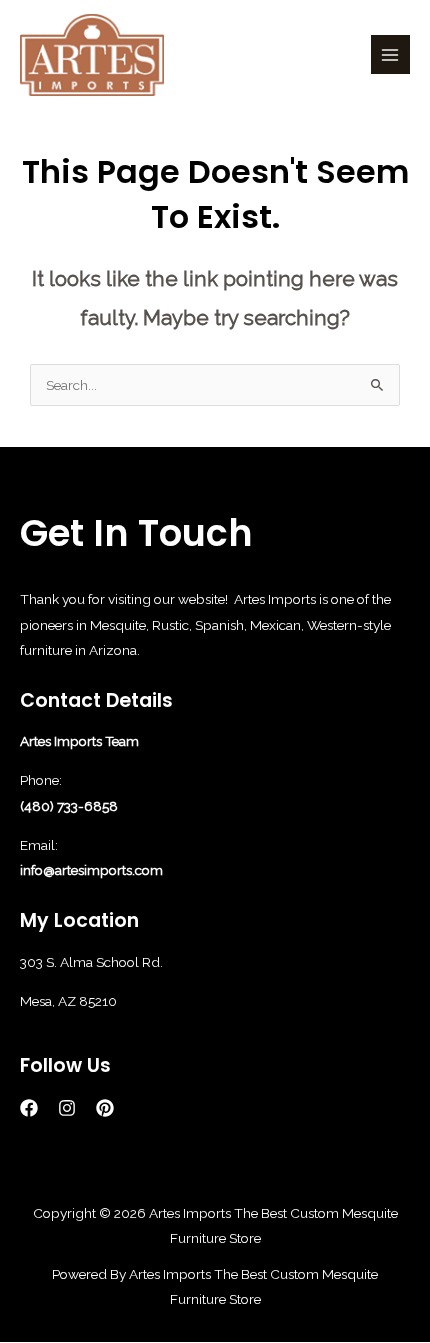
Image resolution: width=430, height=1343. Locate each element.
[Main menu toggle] (390, 54)
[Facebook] (29, 1108)
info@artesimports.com (91, 870)
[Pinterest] (105, 1108)
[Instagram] (67, 1108)
